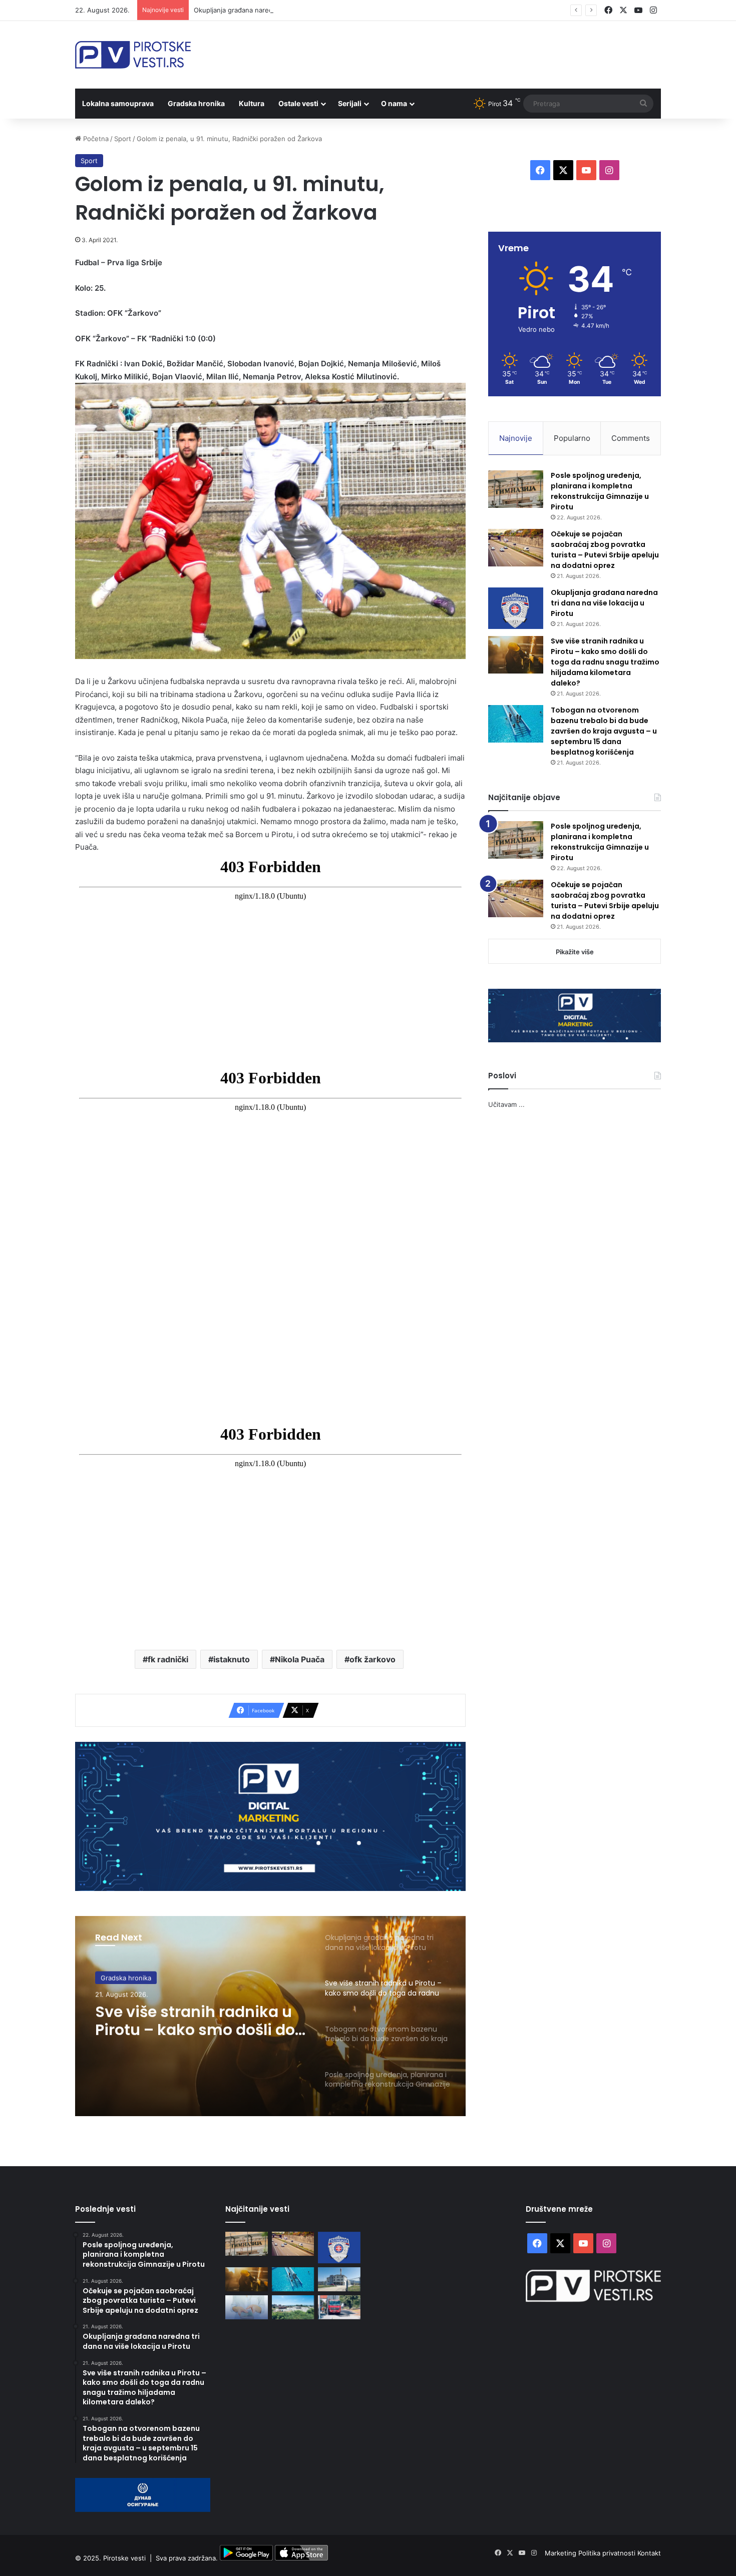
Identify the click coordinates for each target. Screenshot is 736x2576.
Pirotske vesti (124, 2558)
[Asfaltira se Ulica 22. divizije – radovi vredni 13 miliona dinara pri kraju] (339, 2307)
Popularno (572, 438)
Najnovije (516, 438)
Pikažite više (575, 952)
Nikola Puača (300, 1659)
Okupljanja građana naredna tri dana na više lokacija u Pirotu (287, 10)
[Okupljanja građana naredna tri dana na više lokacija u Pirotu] (516, 608)
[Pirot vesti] (133, 55)
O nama (394, 103)
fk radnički (168, 1659)
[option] (270, 2016)
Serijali (350, 103)
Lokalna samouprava (118, 103)
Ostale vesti (298, 103)
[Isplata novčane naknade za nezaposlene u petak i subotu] (247, 2307)
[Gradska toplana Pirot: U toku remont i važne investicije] (339, 2279)
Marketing (562, 2553)
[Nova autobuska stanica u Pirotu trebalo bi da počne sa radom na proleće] (293, 2307)
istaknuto (232, 1659)
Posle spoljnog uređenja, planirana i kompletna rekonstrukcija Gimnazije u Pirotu (600, 491)
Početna (95, 139)
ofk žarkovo (373, 1659)
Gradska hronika (196, 103)
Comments (631, 438)
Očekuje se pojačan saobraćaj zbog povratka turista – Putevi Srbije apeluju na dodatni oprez (605, 550)
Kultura (252, 103)
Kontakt (649, 2553)
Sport (123, 139)
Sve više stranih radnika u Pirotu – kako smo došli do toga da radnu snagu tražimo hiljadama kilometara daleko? (195, 2020)
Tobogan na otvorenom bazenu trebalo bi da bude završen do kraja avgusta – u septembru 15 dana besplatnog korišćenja (604, 731)
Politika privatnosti (608, 2553)
